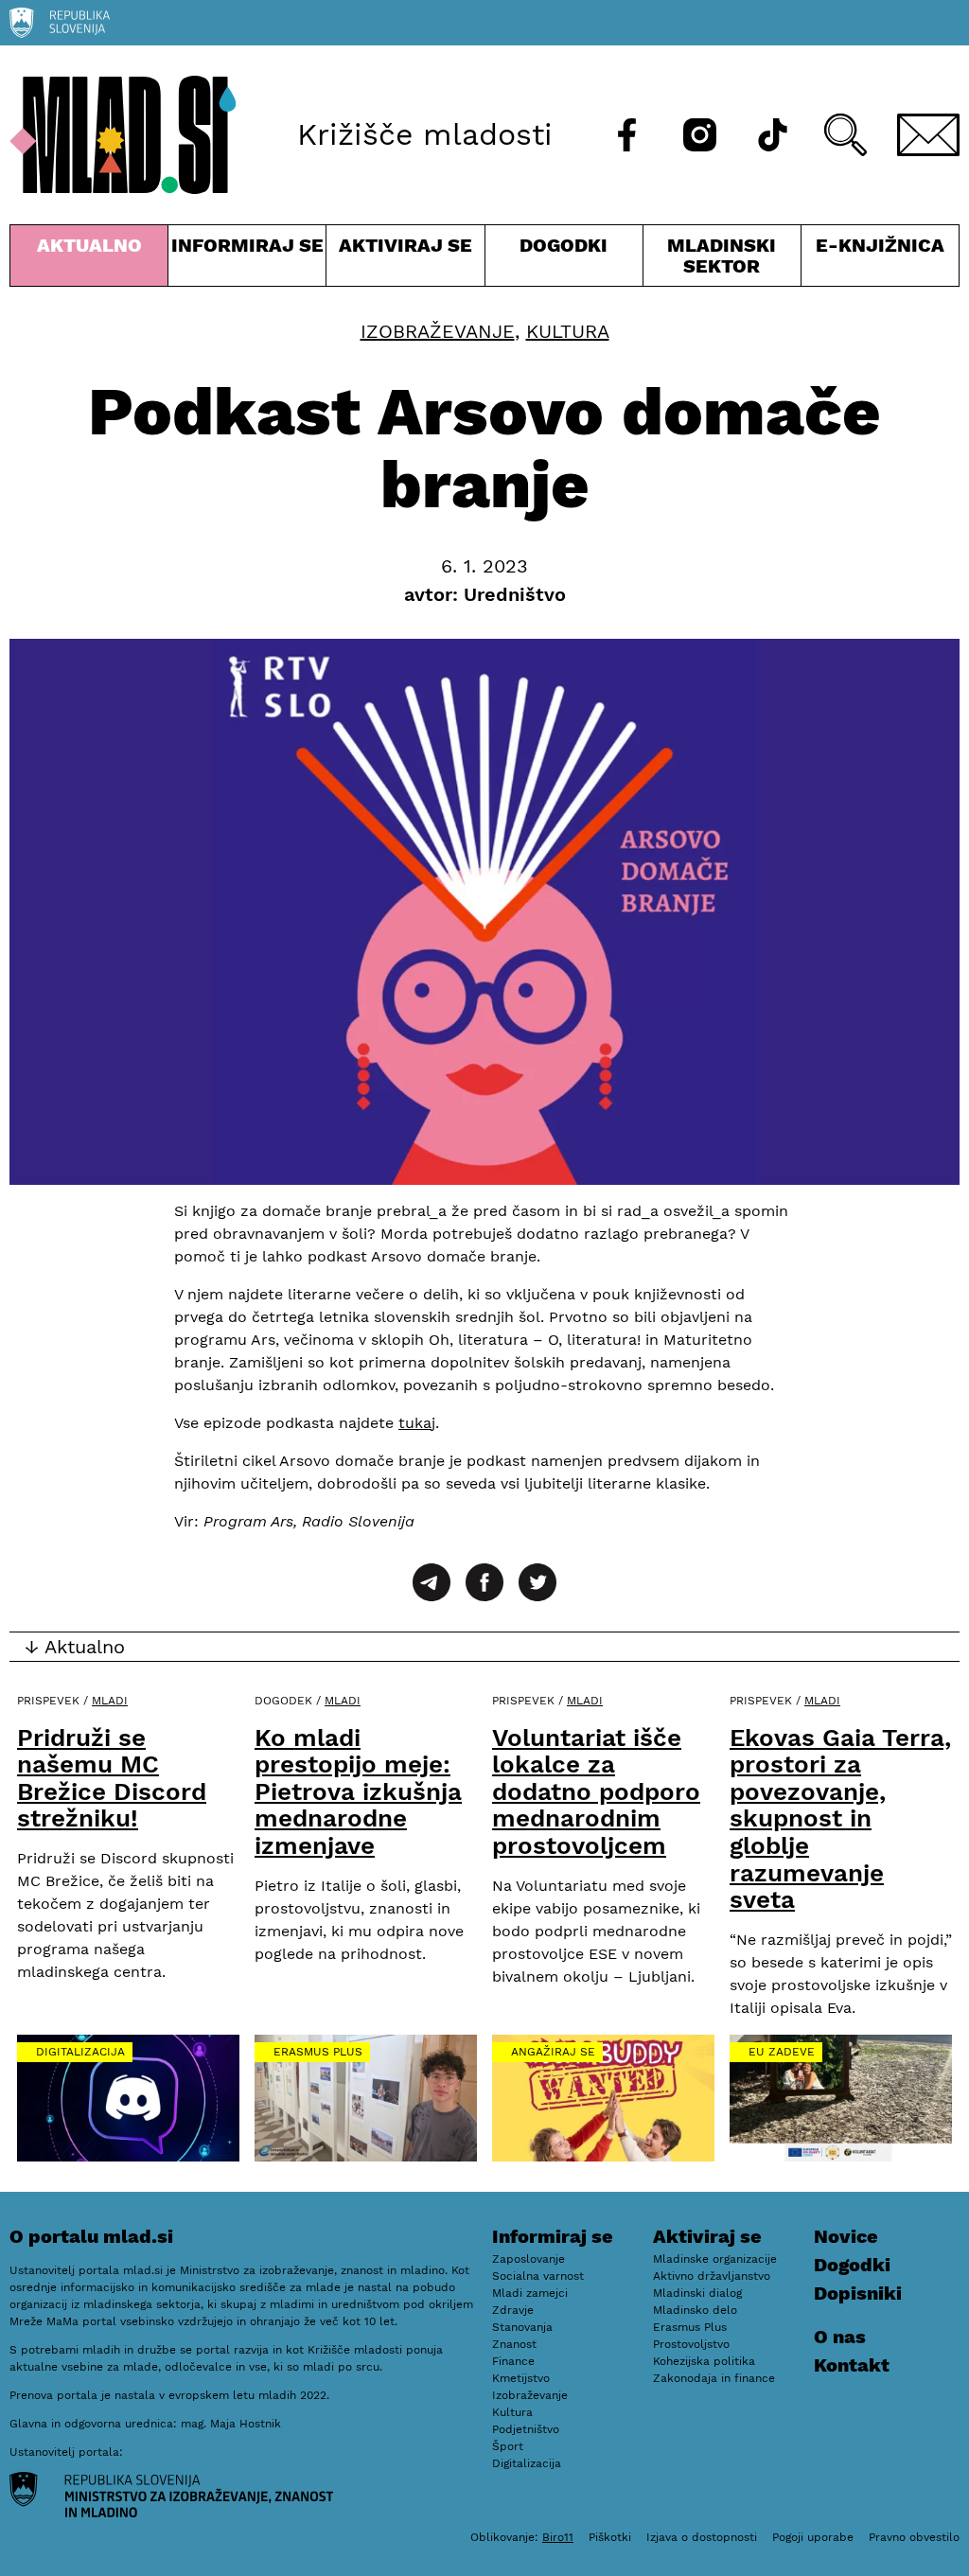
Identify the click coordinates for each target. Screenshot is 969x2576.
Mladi (110, 1701)
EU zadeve (782, 2052)
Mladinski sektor (722, 260)
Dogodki (564, 245)
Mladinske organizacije (715, 2259)
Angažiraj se (553, 2052)
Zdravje (513, 2310)
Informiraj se (247, 260)
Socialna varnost (538, 2276)
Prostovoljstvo (691, 2344)
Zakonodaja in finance (714, 2378)
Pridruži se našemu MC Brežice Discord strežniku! (112, 1778)
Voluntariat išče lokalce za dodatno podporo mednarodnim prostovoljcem (596, 1791)
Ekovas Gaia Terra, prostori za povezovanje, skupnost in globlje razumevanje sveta (840, 1819)
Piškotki (610, 2537)
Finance (513, 2361)
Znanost (514, 2344)
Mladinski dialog (697, 2293)
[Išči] (846, 135)
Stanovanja (522, 2327)
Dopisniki (858, 2293)
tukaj (417, 1423)
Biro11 (558, 2537)
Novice (846, 2236)
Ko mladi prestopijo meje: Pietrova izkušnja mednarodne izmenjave (358, 1791)
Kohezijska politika (704, 2361)
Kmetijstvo (521, 2378)
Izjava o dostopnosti (702, 2537)
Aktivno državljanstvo (712, 2276)
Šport (508, 2446)
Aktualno (93, 260)
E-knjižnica (880, 245)
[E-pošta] (928, 135)
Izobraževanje (438, 331)
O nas (840, 2337)
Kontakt (852, 2365)
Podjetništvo (526, 2429)
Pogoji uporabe (813, 2537)
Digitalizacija (80, 2052)
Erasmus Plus (318, 2052)
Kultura (568, 331)
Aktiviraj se (405, 260)
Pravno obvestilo (914, 2537)
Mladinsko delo (695, 2310)
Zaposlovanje (529, 2259)
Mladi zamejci (530, 2293)
